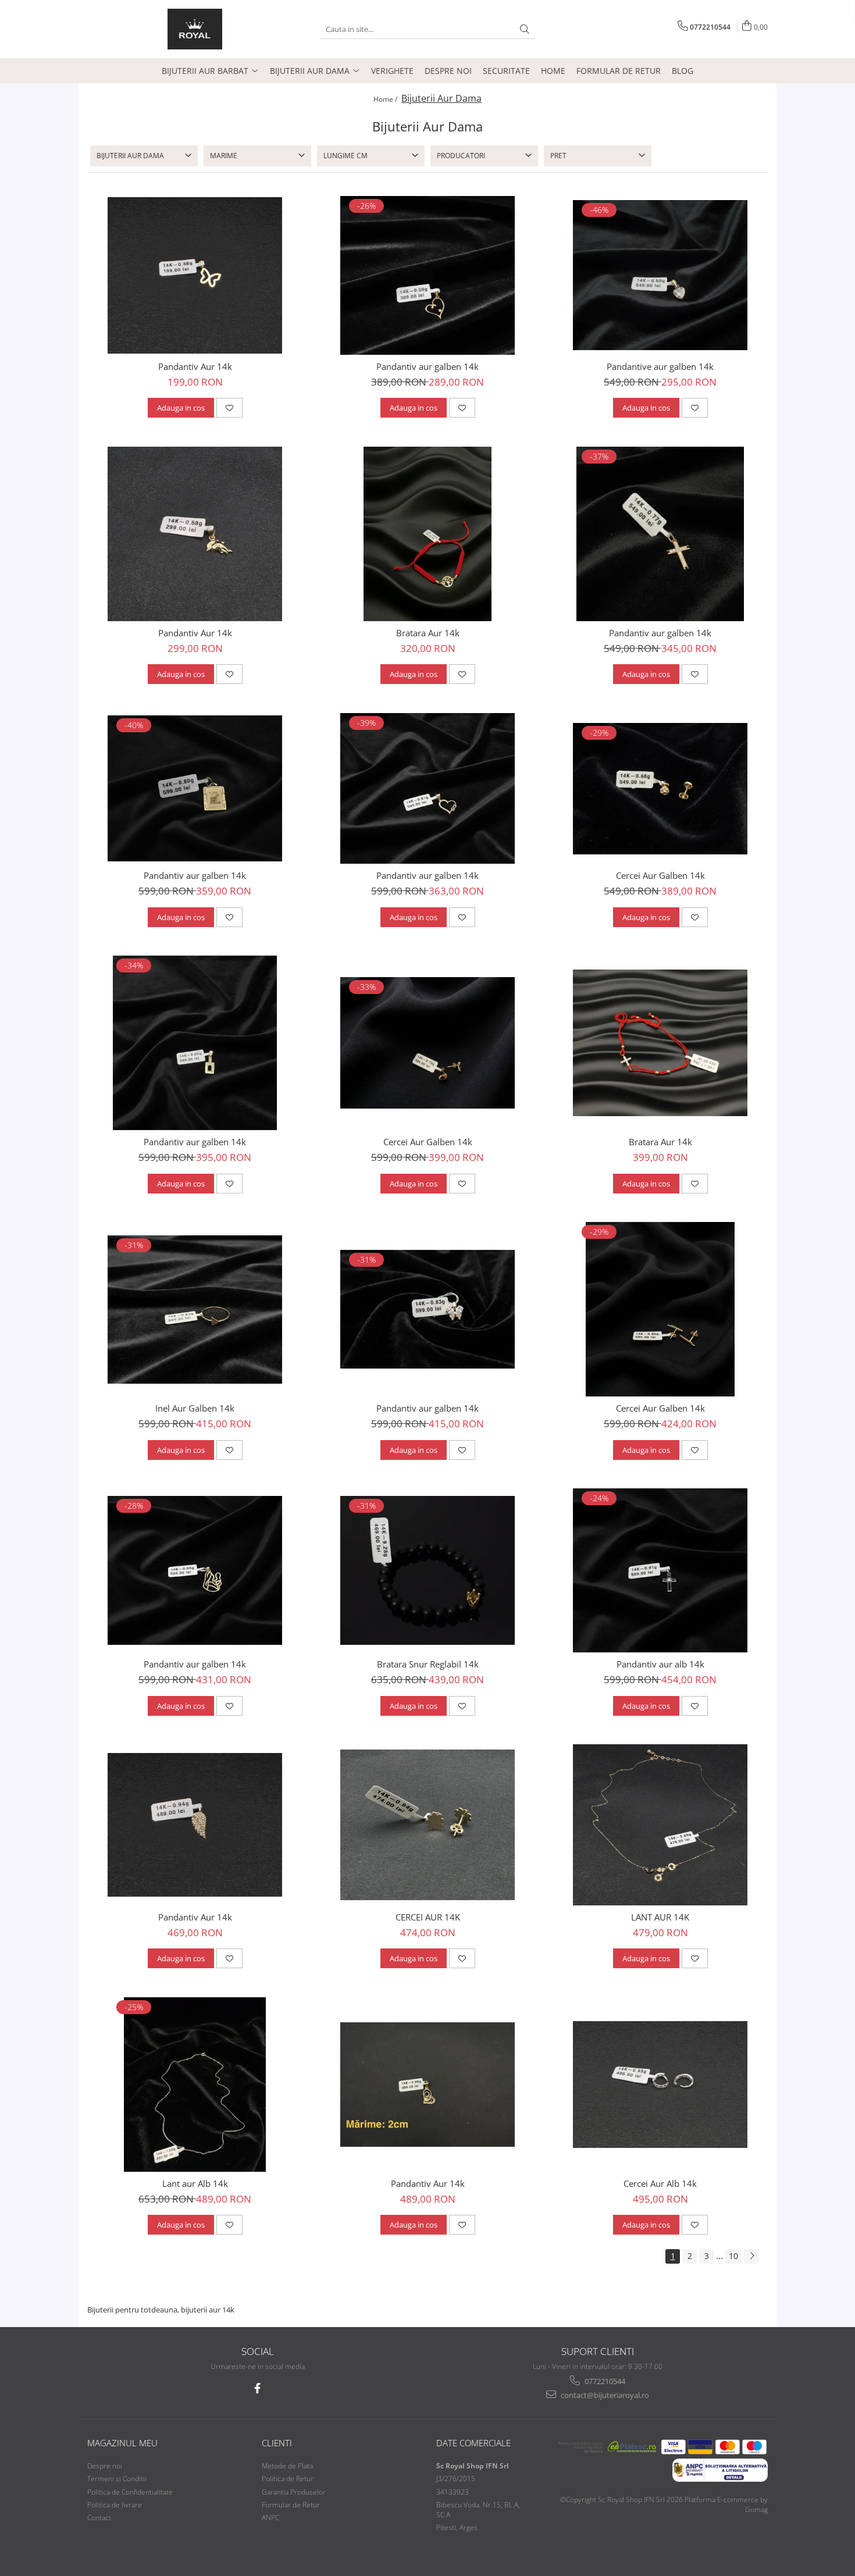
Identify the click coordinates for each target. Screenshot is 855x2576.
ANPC (270, 2518)
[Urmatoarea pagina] (751, 2256)
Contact (99, 2518)
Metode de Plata (287, 2466)
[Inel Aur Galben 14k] (195, 1310)
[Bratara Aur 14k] (427, 534)
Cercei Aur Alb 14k (660, 2183)
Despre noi (448, 71)
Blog (683, 71)
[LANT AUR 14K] (660, 1825)
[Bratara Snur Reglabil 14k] (427, 1570)
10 (733, 2256)
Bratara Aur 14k (428, 633)
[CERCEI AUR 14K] (427, 1825)
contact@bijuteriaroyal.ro (604, 2395)
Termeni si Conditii (117, 2479)
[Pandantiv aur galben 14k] (427, 275)
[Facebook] (257, 2388)
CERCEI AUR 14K (428, 1917)
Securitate (506, 71)
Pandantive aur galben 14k (660, 366)
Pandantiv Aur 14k (195, 366)
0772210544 (604, 2381)
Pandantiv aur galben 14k (427, 366)
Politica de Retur (288, 2479)
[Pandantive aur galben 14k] (660, 275)
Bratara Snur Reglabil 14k (428, 1664)
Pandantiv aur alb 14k (660, 1664)
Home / (386, 99)
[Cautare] (525, 29)
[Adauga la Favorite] (229, 408)
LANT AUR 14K (660, 1917)
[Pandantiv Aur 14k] (195, 275)
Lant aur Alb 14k (195, 2183)
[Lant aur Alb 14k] (195, 2085)
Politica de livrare (115, 2505)
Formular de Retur (619, 71)
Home (553, 71)
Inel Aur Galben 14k (195, 1408)
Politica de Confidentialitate (130, 2492)
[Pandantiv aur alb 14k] (660, 1570)
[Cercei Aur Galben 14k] (660, 789)
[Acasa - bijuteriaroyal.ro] (195, 29)
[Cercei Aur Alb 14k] (660, 2085)
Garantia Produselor (294, 2492)
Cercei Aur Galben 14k (660, 875)
